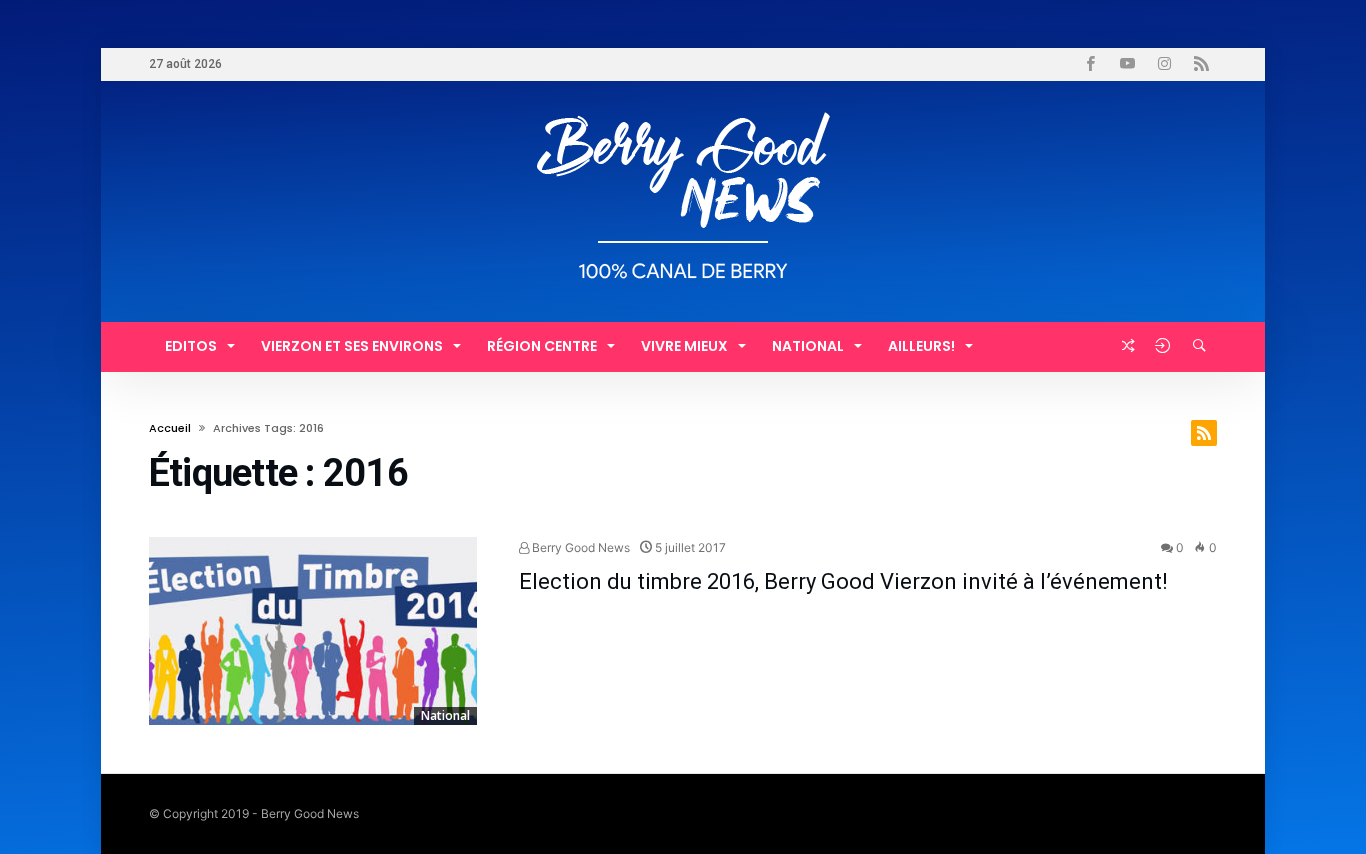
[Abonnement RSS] (1204, 433)
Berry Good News (579, 547)
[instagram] (1164, 64)
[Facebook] (1090, 64)
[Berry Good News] (683, 110)
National (445, 715)
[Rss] (1201, 64)
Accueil (170, 428)
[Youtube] (1127, 64)
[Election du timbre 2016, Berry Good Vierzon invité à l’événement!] (313, 631)
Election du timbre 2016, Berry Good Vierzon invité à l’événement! (843, 581)
